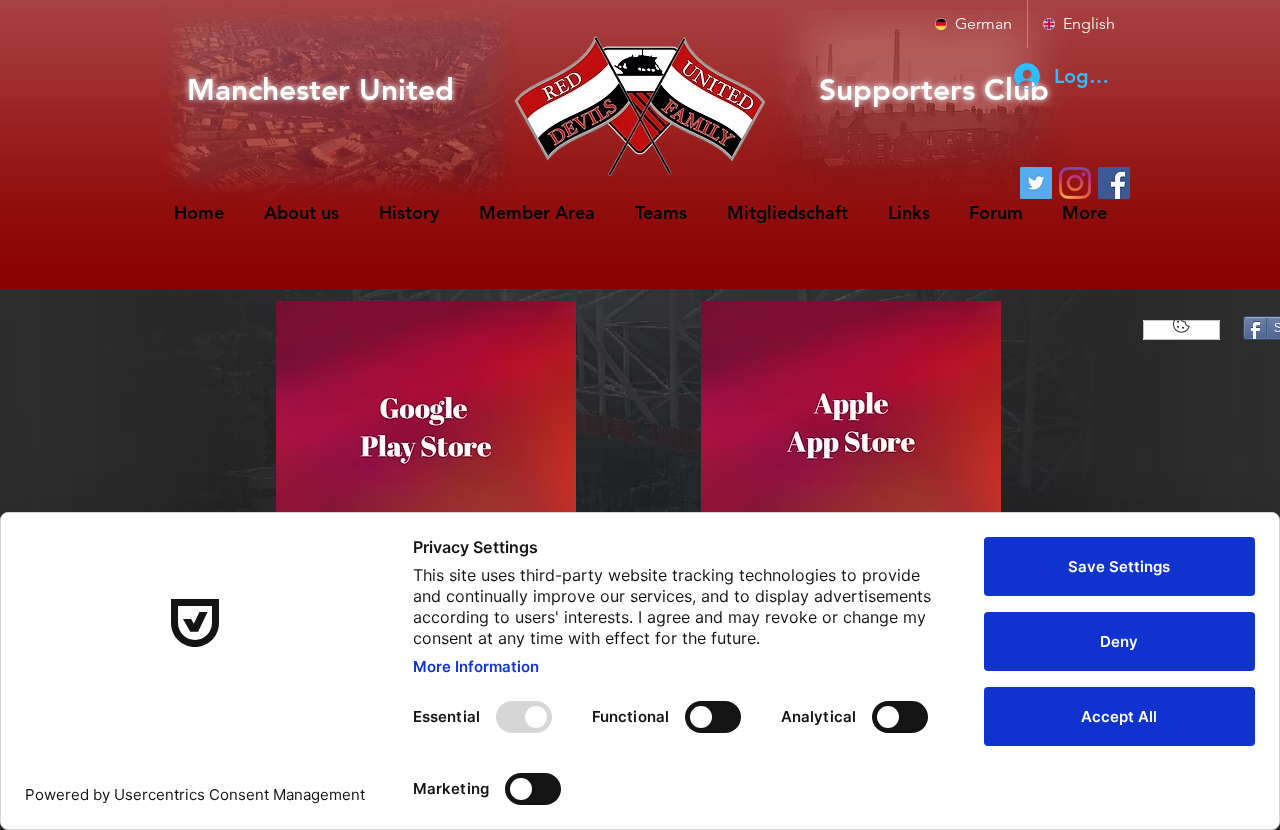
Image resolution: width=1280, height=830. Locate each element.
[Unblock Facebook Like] (1181, 330)
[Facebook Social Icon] (1114, 183)
